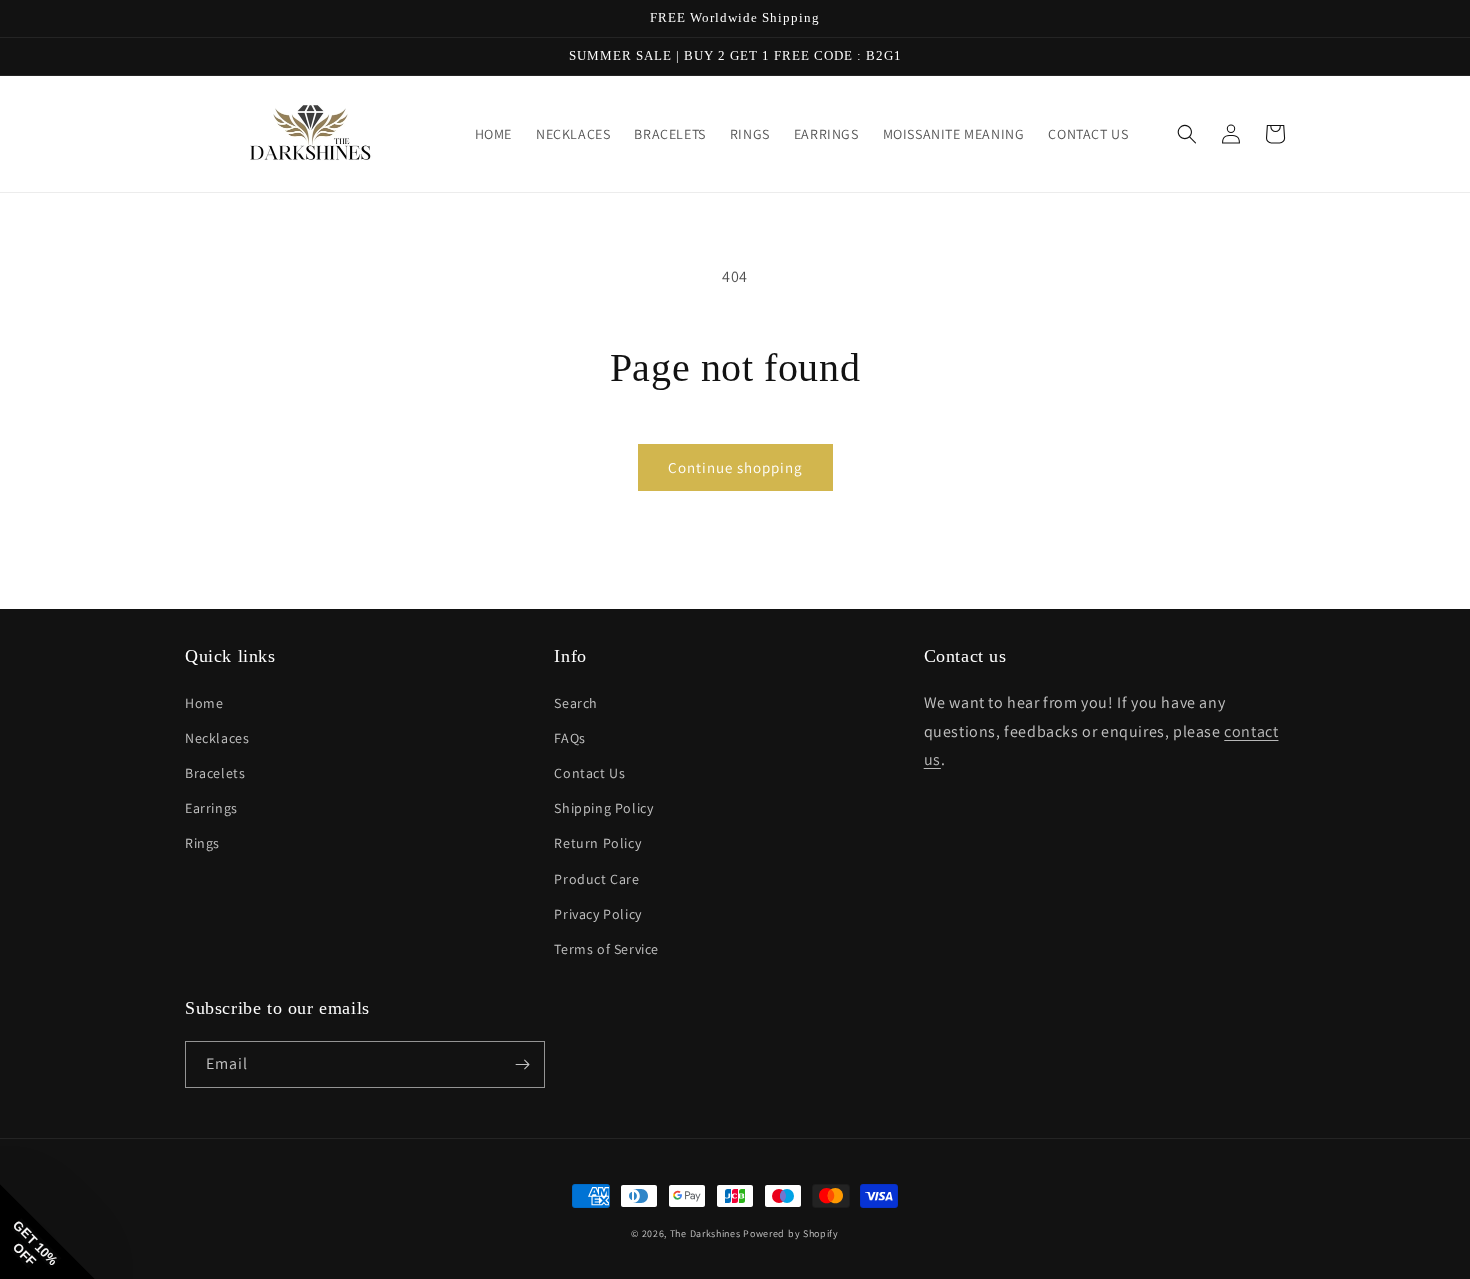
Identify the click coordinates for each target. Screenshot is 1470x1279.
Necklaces (217, 738)
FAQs (569, 738)
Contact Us (589, 773)
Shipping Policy (603, 808)
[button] (1187, 134)
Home (204, 703)
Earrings (211, 808)
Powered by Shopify (791, 1233)
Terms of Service (606, 949)
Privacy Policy (597, 914)
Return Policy (597, 843)
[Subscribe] (522, 1064)
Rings (202, 843)
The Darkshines (705, 1233)
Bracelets (215, 773)
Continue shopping (735, 467)
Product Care (596, 879)
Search (576, 703)
